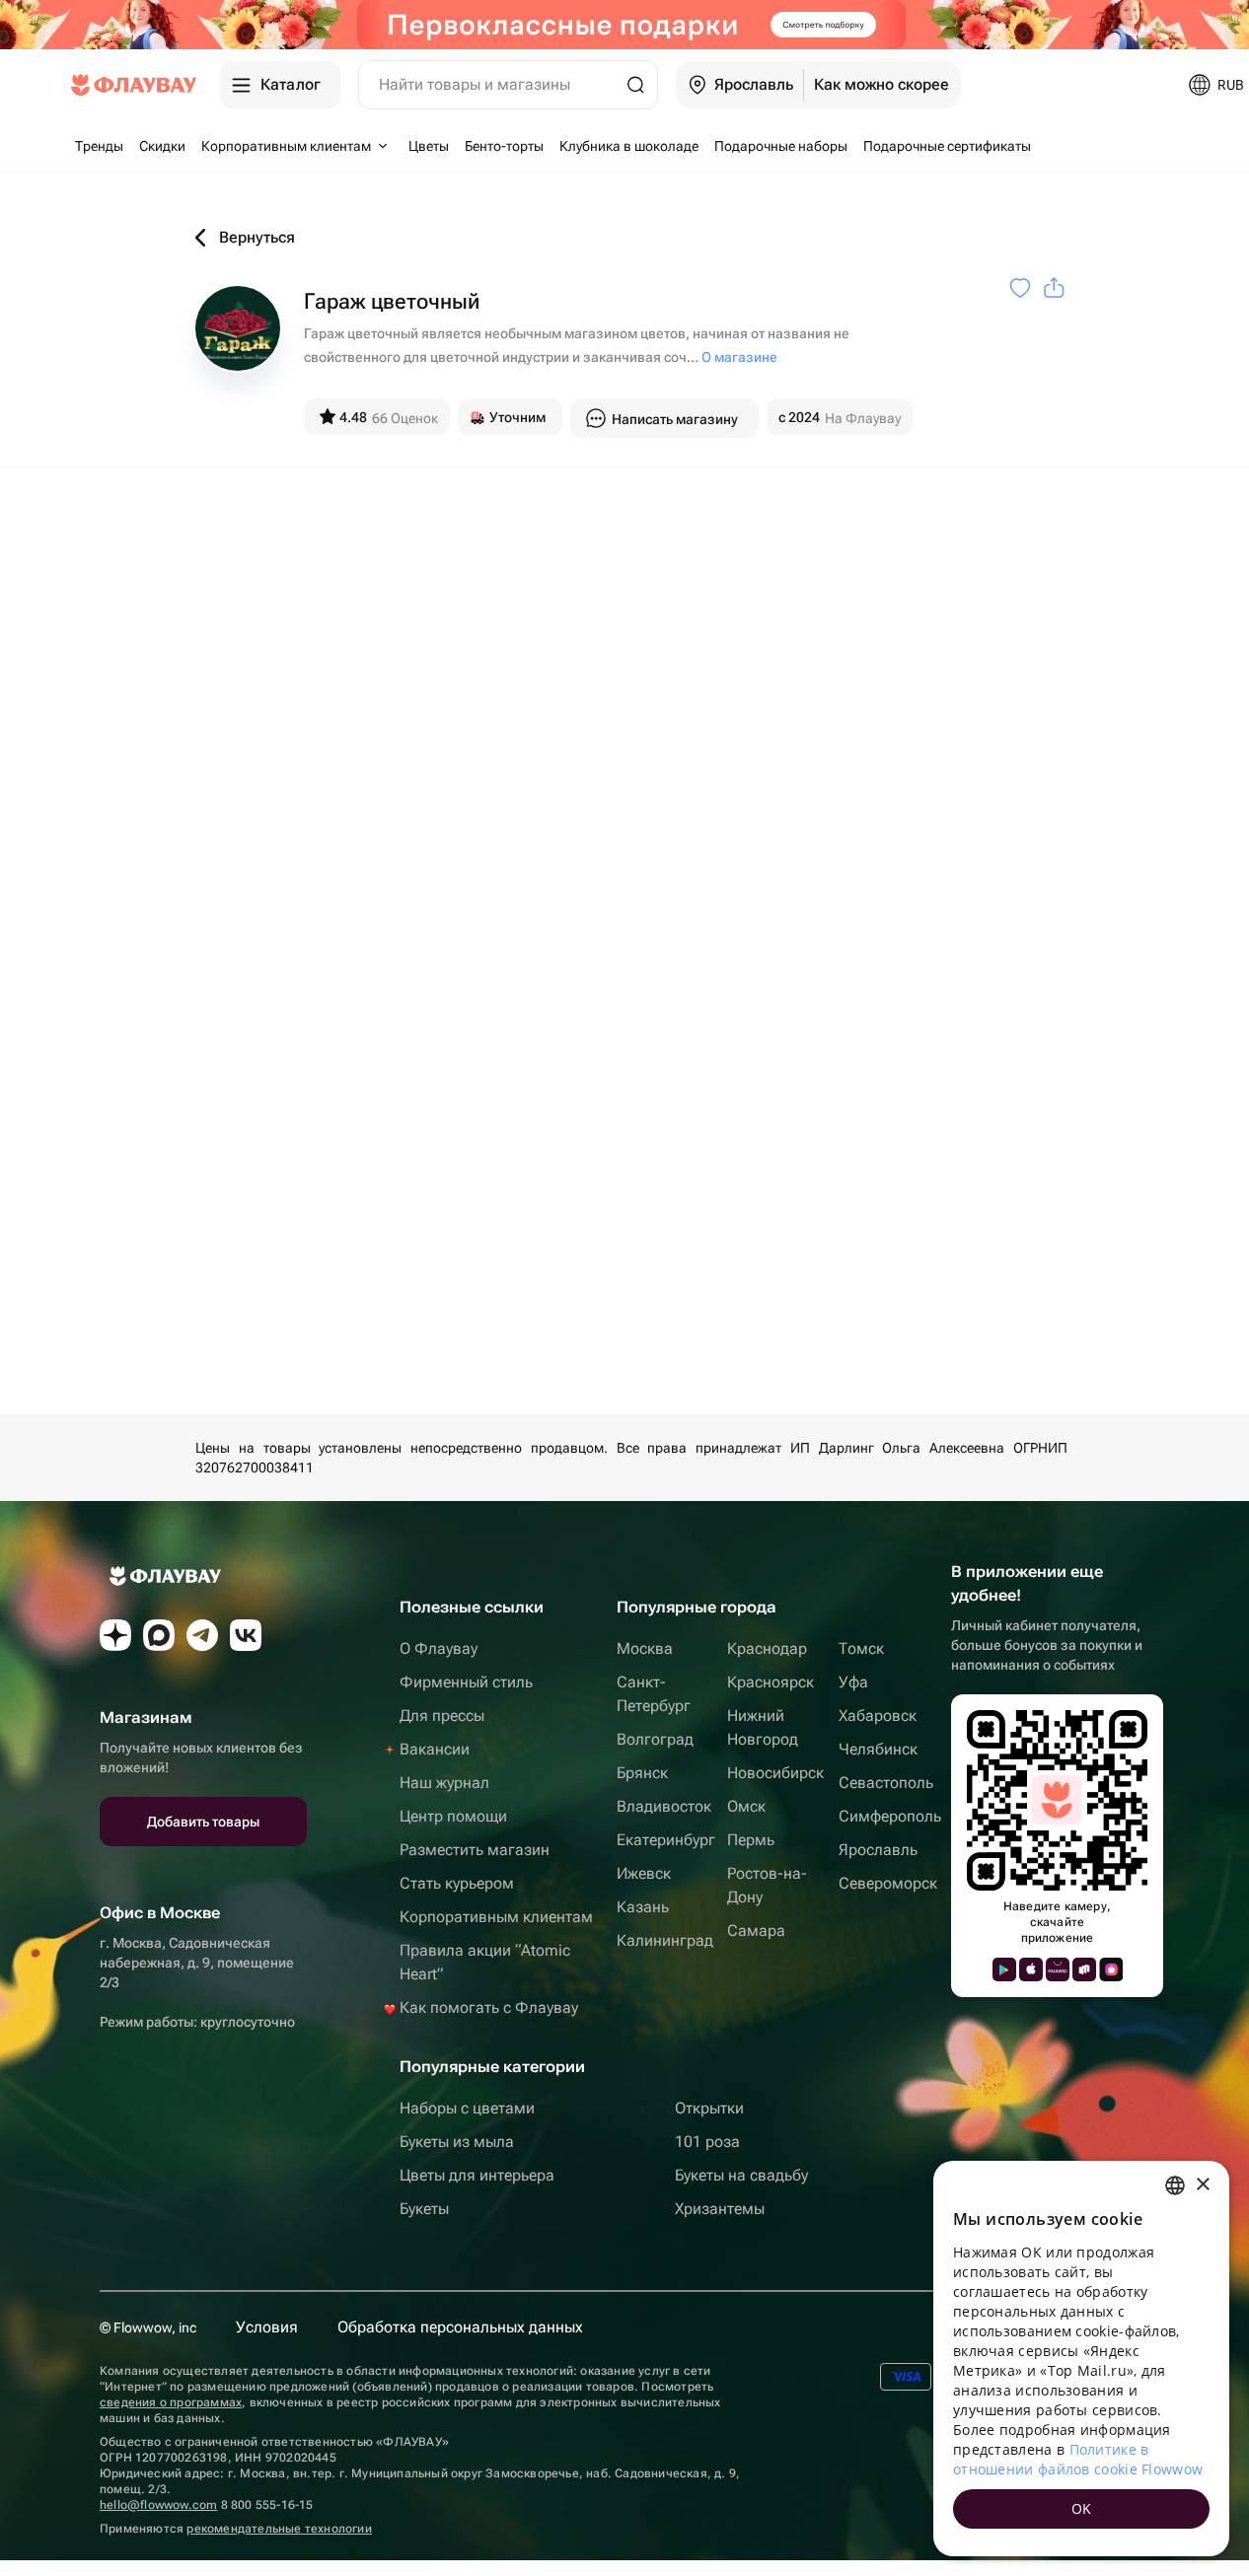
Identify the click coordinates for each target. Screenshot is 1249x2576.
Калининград (665, 1940)
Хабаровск (878, 1716)
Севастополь (886, 1783)
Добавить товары (203, 1822)
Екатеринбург (666, 1840)
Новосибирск (775, 1773)
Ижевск (644, 1873)
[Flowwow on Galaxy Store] (1111, 1969)
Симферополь (890, 1816)
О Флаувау (439, 1648)
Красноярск (771, 1682)
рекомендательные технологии (279, 2529)
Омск (746, 1806)
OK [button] (1082, 2508)
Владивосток (664, 1806)
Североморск (888, 1883)
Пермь (751, 1840)
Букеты (424, 2209)
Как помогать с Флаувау (489, 2007)
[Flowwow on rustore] (1084, 1969)
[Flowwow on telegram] (202, 1635)
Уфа (853, 1682)
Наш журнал (444, 1783)
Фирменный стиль (466, 1682)
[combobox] (1175, 2185)
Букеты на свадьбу (741, 2175)
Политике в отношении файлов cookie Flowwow (1078, 2459)
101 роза (707, 2142)
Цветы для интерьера (477, 2175)
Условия (267, 2327)
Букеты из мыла (457, 2142)
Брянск (642, 1773)
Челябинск (878, 1749)
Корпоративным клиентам (496, 1917)
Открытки (709, 2108)
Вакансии (435, 1749)
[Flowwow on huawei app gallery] (1058, 1969)
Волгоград (655, 1739)
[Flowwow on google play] (1004, 1969)
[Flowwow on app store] (1031, 1969)
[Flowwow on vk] (246, 1635)
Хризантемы (720, 2209)
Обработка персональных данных (460, 2327)
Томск (861, 1648)
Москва (645, 1648)
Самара (756, 1931)
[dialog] (1081, 2359)
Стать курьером (457, 1883)
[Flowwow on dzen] (115, 1635)
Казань (643, 1907)
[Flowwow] (134, 85)
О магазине (739, 357)
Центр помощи (453, 1816)
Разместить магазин (475, 1850)
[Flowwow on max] (159, 1635)
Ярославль (878, 1850)
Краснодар (767, 1648)
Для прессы (442, 1716)
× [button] (1202, 2185)
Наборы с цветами (467, 2108)
